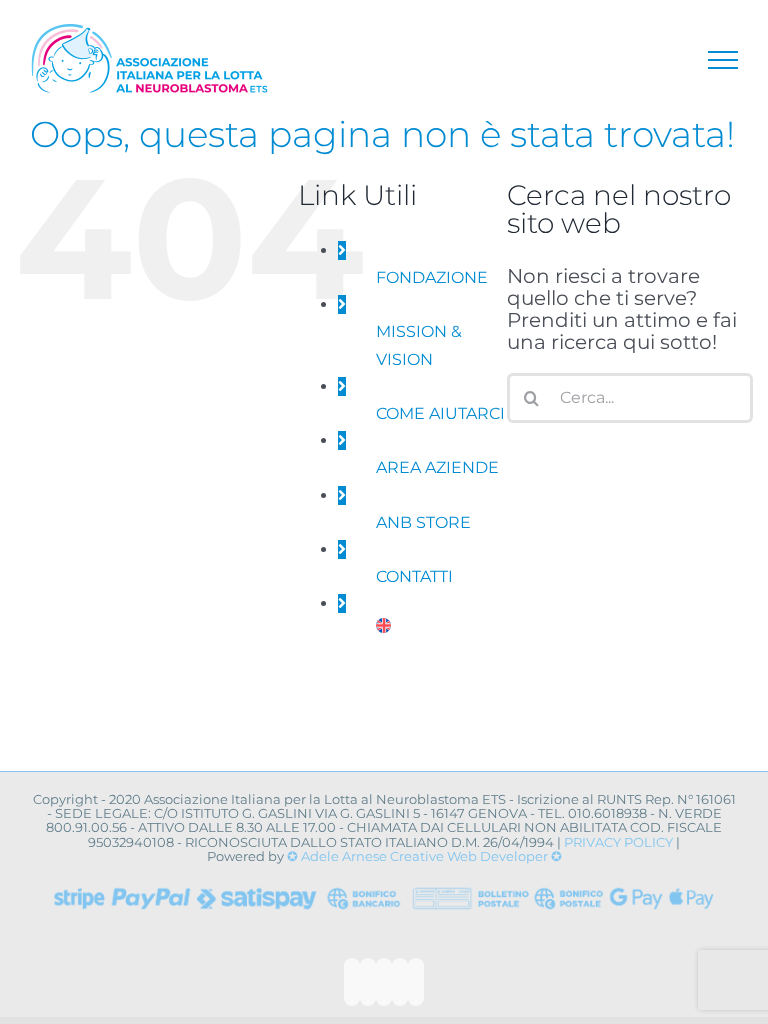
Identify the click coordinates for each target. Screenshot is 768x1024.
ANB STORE (423, 522)
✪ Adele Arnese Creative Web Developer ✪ (424, 856)
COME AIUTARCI (440, 413)
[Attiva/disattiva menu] (723, 60)
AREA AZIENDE (437, 467)
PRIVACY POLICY (618, 842)
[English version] (383, 631)
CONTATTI (414, 576)
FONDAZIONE (432, 277)
